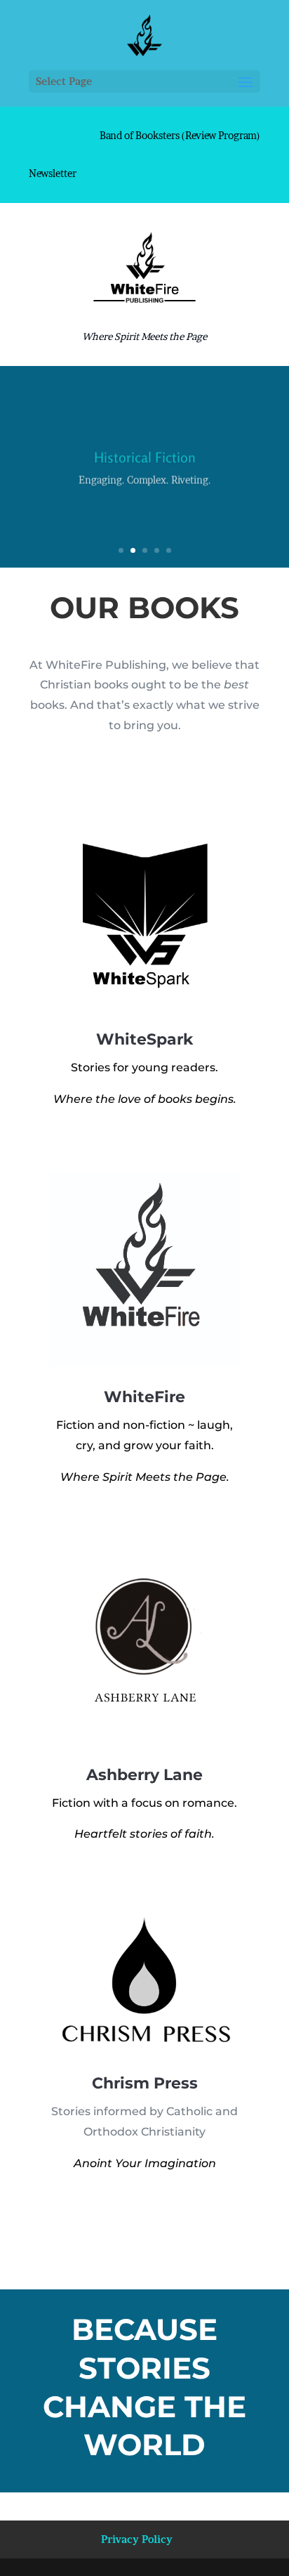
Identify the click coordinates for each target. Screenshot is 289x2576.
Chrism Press (145, 2083)
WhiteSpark (144, 1039)
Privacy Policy (137, 2539)
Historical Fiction (145, 455)
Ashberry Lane (144, 1775)
